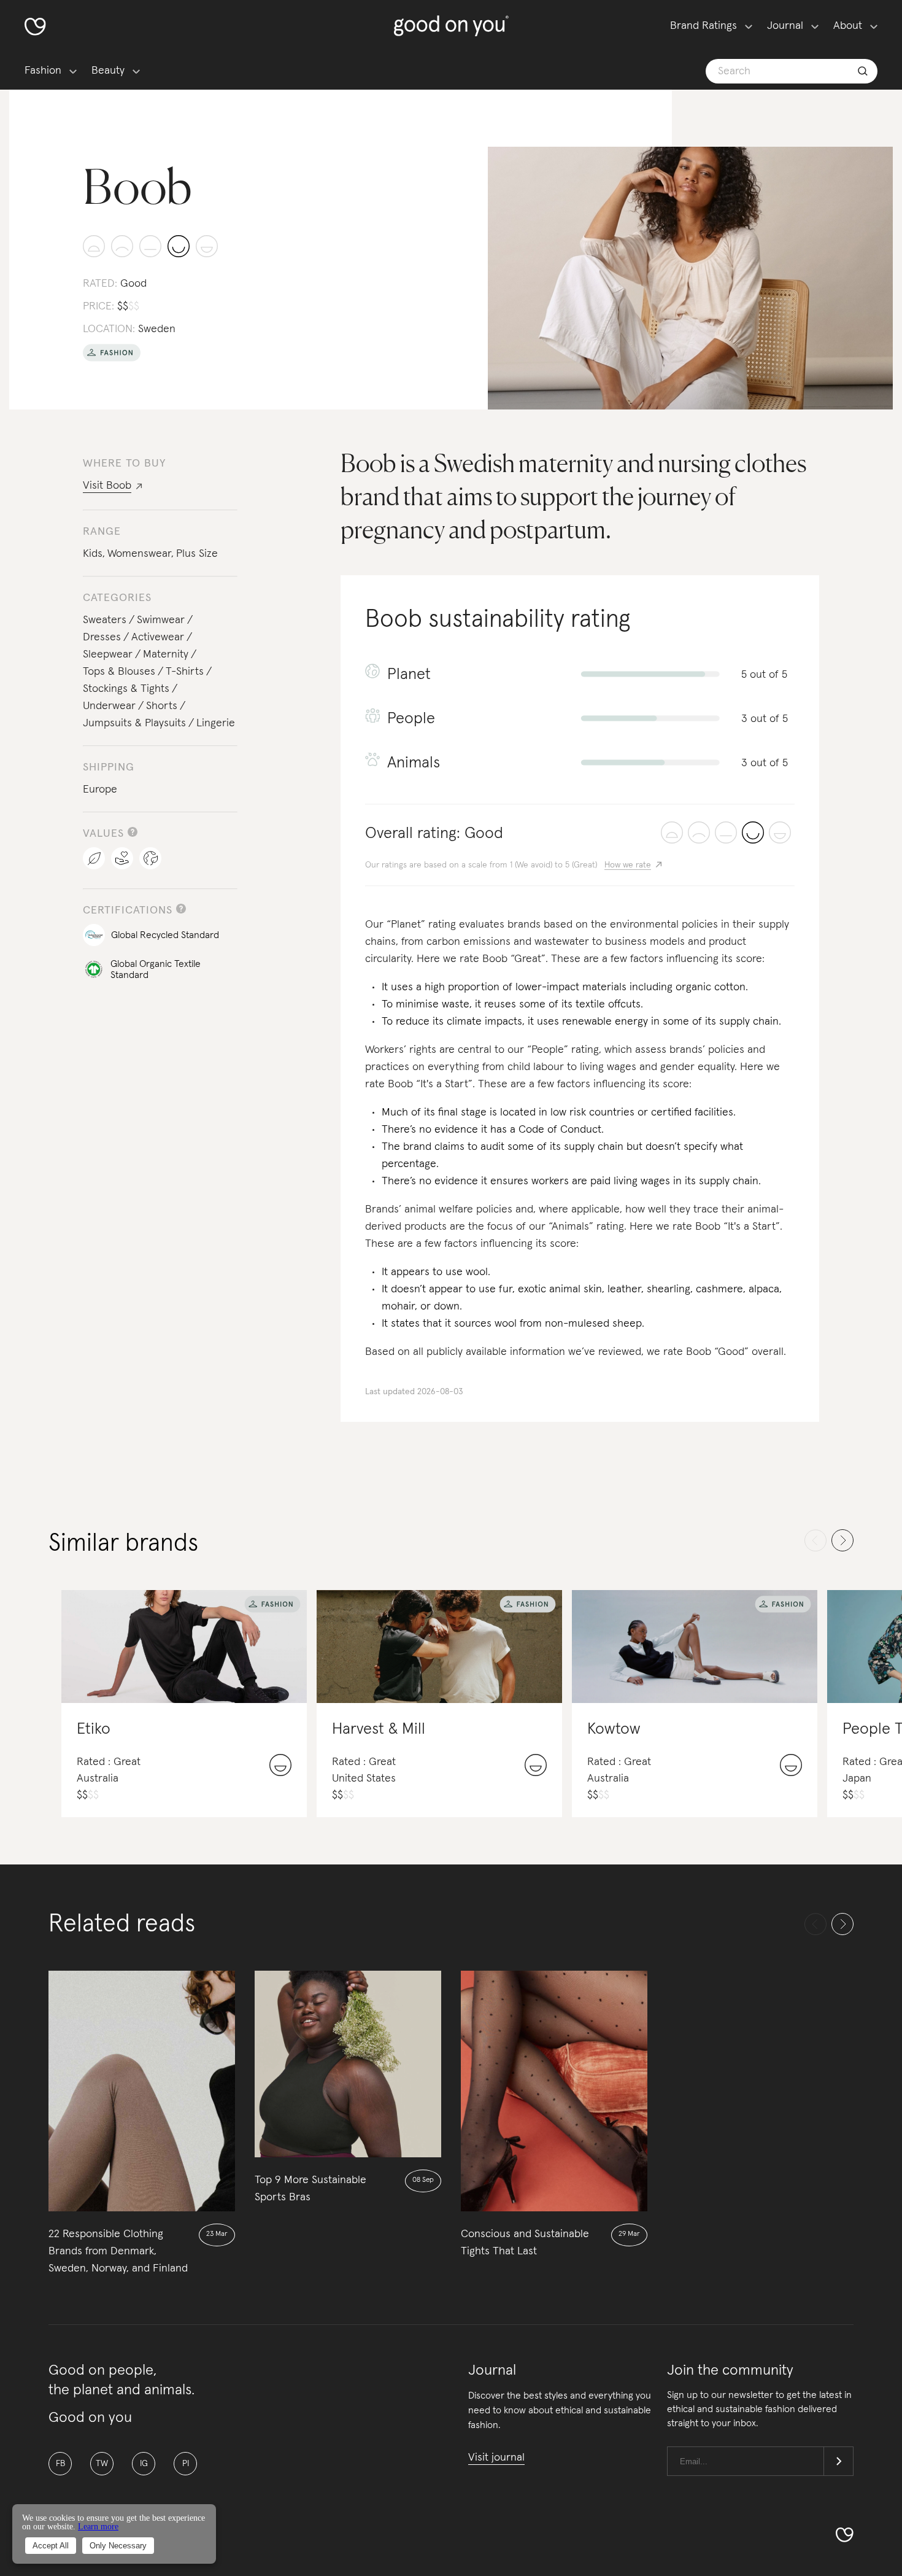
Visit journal (496, 2458)
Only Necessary (118, 2546)
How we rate (628, 865)
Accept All (51, 2546)
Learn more (98, 2527)
